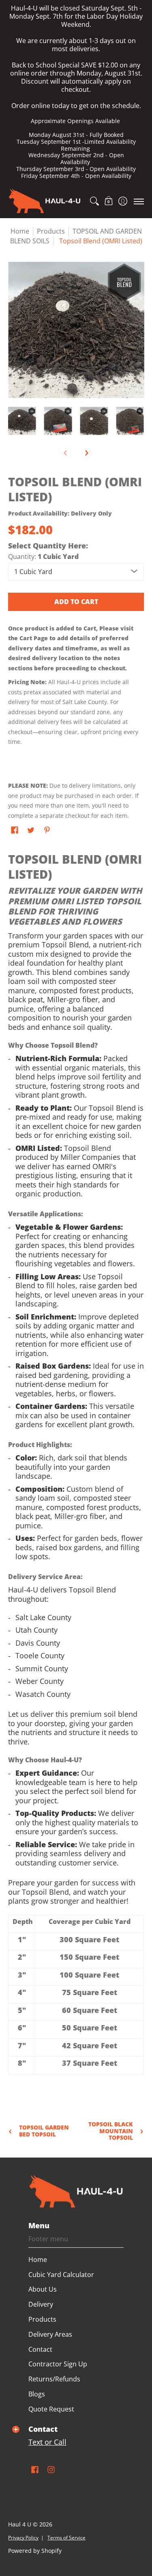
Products (42, 2319)
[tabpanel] (76, 1474)
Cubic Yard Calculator (61, 2275)
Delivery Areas (50, 2334)
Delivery (41, 2304)
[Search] (94, 201)
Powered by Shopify (35, 2551)
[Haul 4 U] (45, 201)
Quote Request (51, 2409)
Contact (40, 2349)
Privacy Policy (23, 2538)
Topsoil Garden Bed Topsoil (44, 2131)
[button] (108, 201)
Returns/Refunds (54, 2379)
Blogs (37, 2394)
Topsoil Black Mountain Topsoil (111, 2131)
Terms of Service (66, 2538)
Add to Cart (76, 602)
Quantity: (43, 557)
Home (20, 231)
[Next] (86, 453)
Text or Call (47, 2442)
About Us (43, 2289)
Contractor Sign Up (58, 2364)
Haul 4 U (20, 2524)
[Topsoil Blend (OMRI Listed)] (22, 421)
